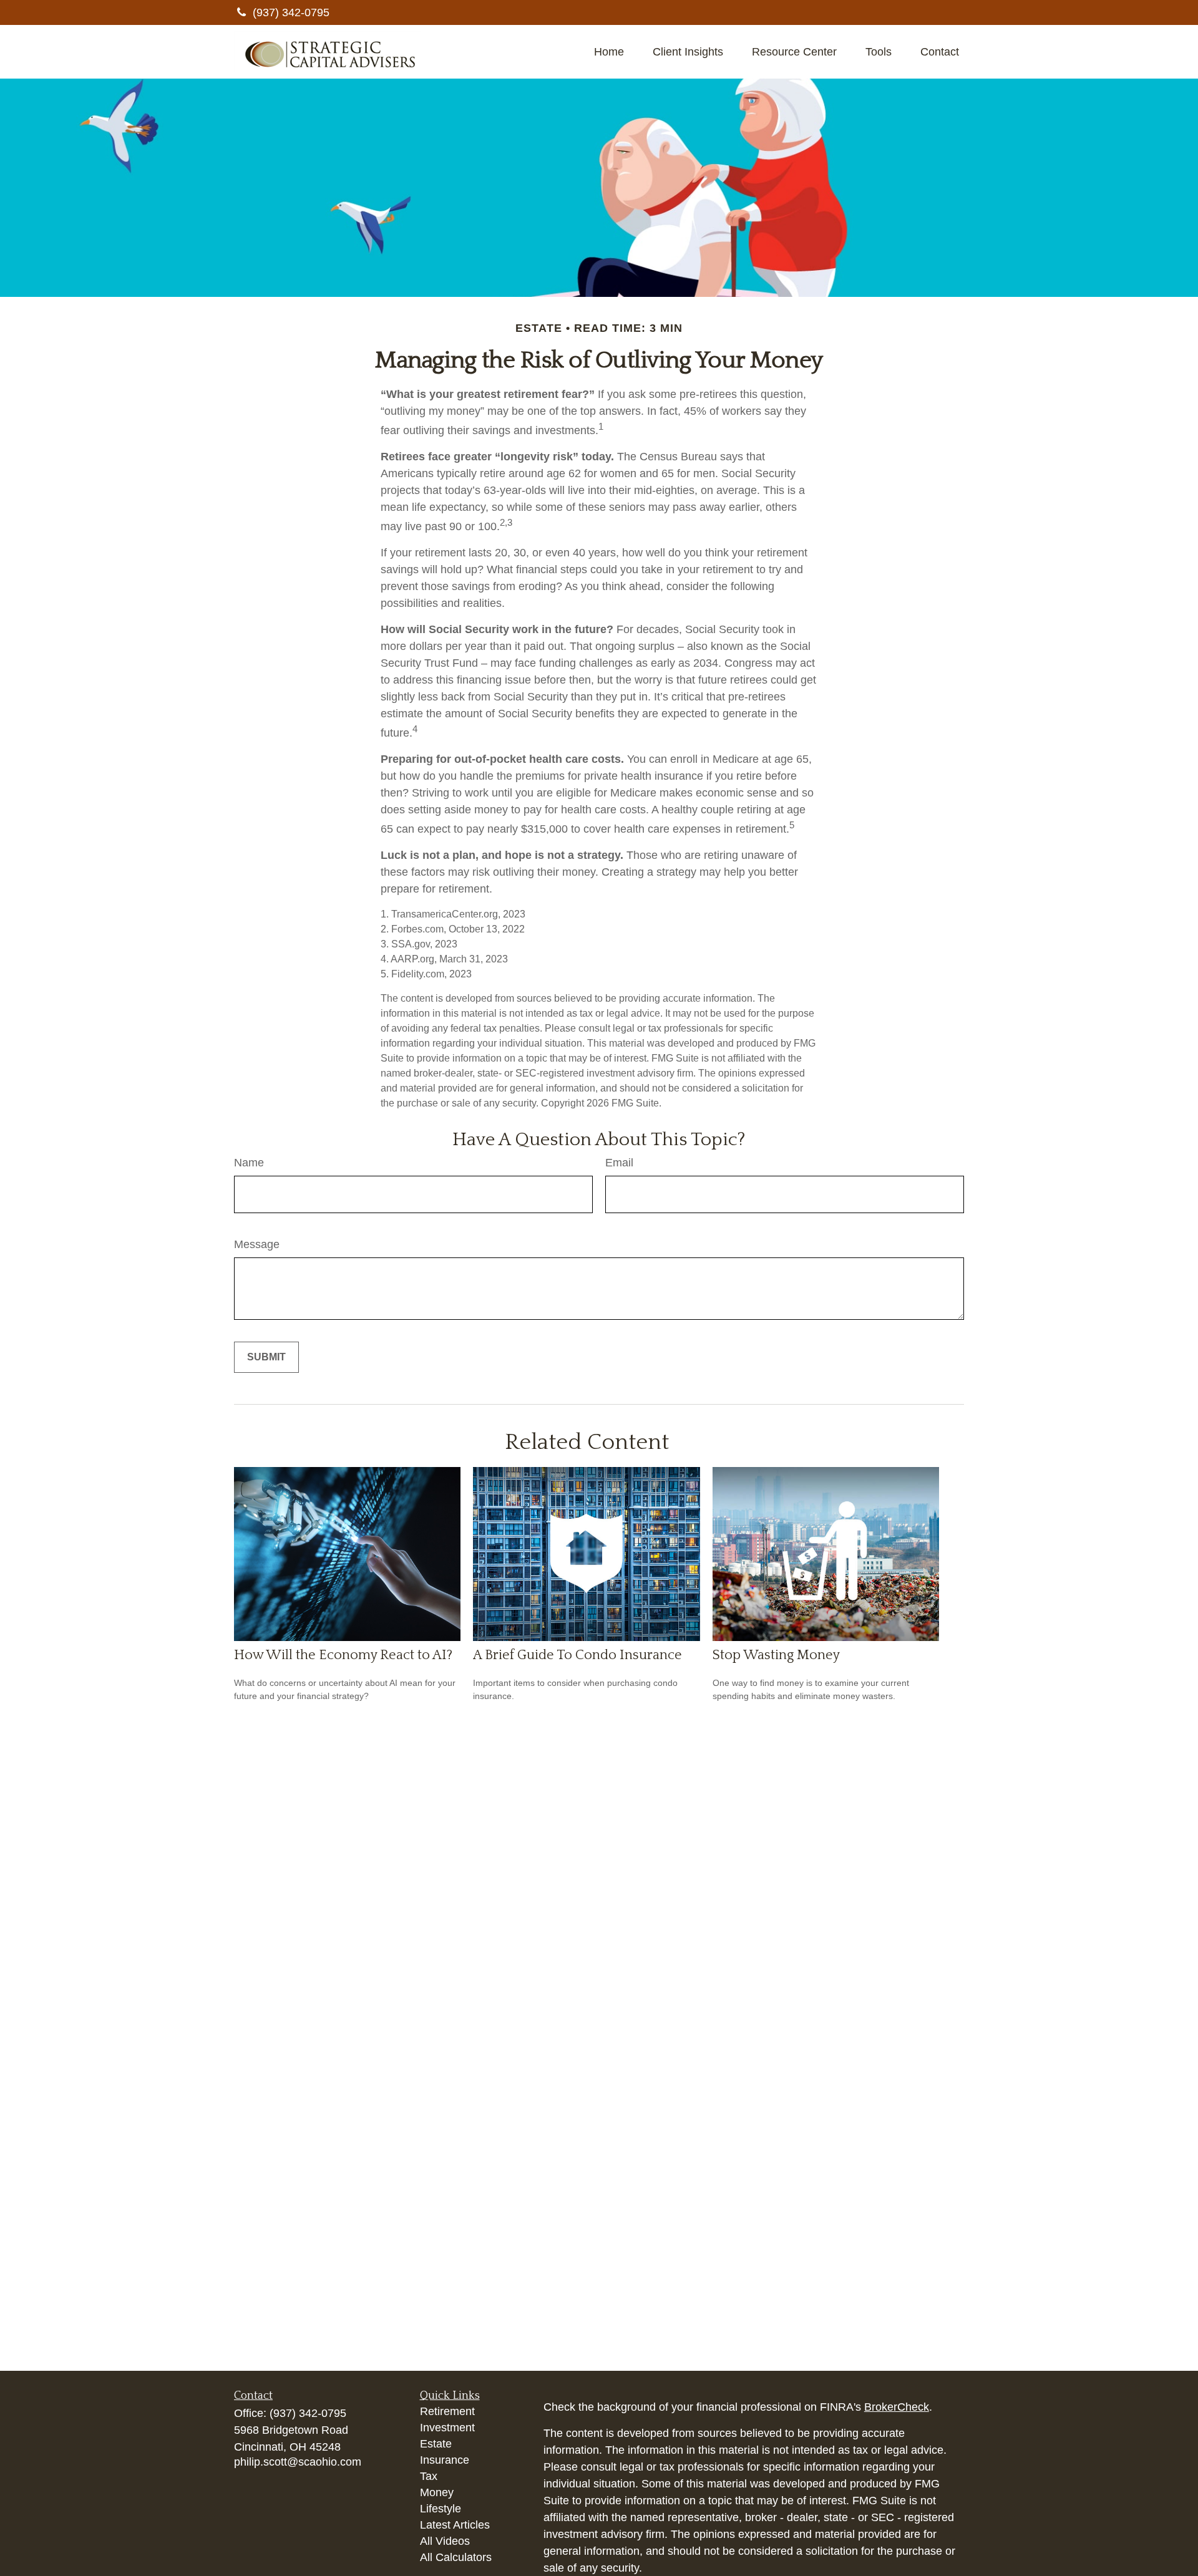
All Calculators (456, 2557)
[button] (609, 52)
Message (257, 1244)
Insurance (445, 2460)
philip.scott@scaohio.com (298, 2462)
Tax (429, 2476)
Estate (436, 2444)
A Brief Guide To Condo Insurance (577, 1655)
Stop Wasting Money (776, 1655)
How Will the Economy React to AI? (343, 1655)
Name (249, 1163)
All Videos (445, 2541)
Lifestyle (441, 2509)
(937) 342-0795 (291, 12)
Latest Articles (455, 2525)
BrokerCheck (897, 2407)
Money (437, 2492)
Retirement (447, 2411)
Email (619, 1163)
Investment (447, 2428)
